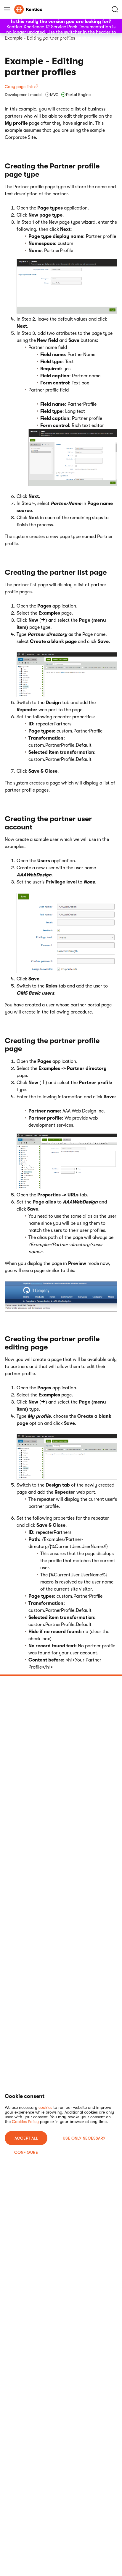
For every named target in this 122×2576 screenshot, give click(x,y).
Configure (26, 2152)
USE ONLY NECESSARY (84, 2138)
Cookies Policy (25, 2122)
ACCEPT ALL (26, 2138)
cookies (45, 2107)
